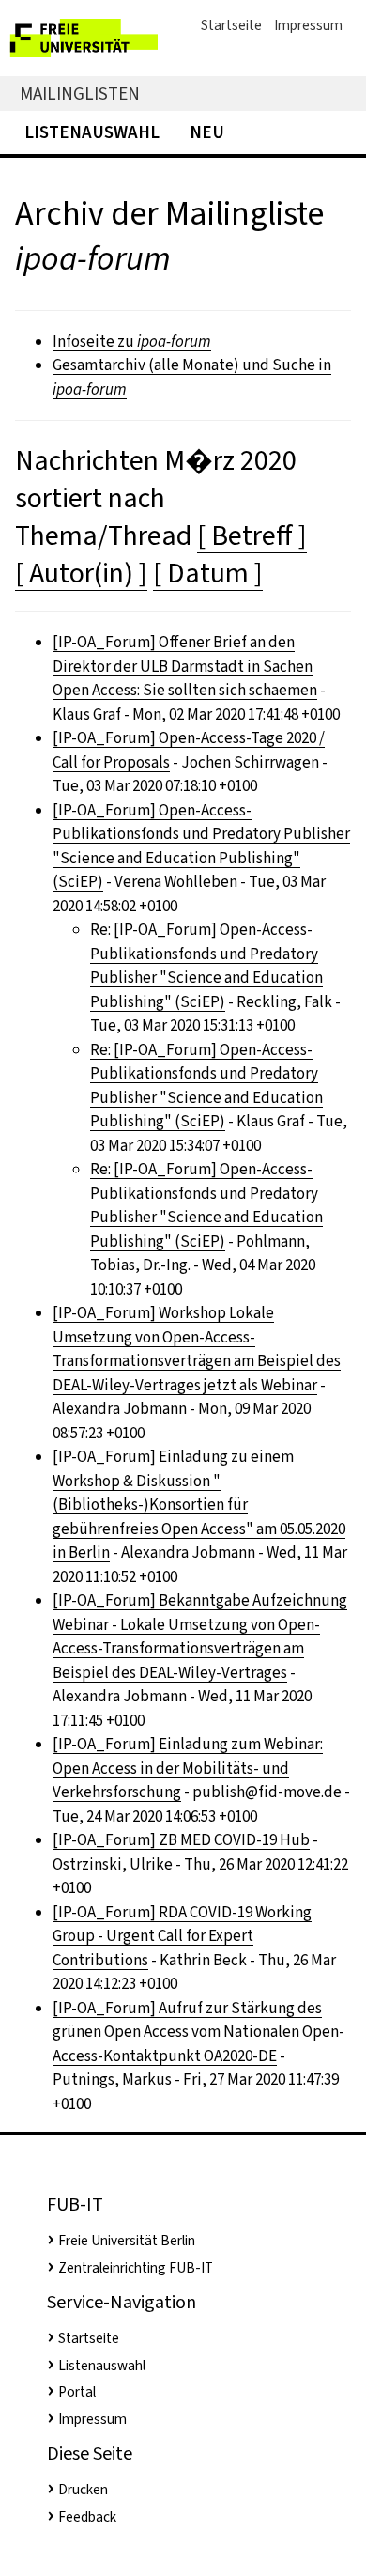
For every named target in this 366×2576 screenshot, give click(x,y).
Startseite (231, 25)
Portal (77, 2392)
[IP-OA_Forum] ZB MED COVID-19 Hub (181, 1840)
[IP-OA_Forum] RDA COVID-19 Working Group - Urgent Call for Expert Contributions (182, 1936)
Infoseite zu (132, 341)
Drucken (83, 2490)
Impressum (308, 25)
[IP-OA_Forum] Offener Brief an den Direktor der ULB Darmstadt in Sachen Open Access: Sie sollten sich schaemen (185, 666)
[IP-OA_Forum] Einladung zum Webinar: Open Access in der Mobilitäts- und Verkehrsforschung (188, 1768)
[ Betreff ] (252, 535)
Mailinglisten (80, 93)
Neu (207, 132)
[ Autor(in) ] (81, 573)
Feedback (87, 2517)
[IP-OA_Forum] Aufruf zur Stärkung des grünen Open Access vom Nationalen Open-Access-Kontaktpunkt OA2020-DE (198, 2032)
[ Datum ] (208, 573)
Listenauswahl (92, 132)
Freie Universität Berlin (127, 2241)
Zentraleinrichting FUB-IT (136, 2268)
